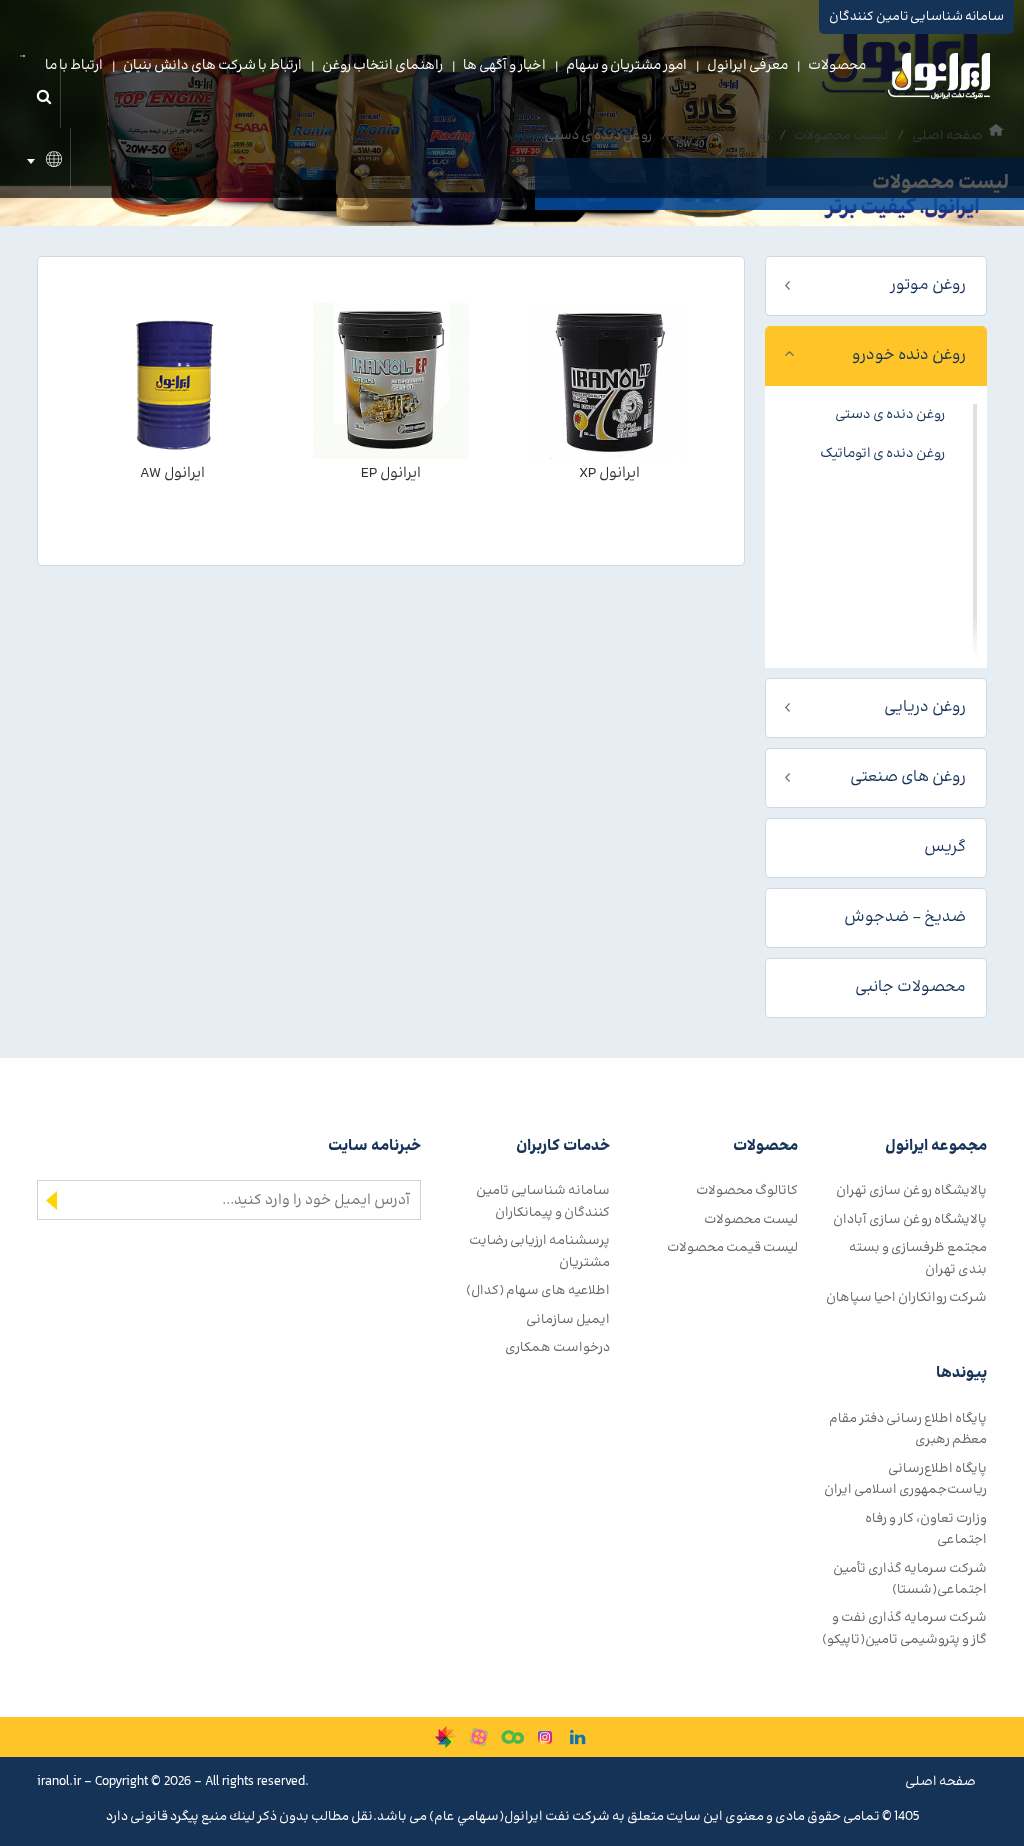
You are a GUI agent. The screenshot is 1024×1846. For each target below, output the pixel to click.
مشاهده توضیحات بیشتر (609, 511)
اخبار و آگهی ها (504, 66)
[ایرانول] (940, 81)
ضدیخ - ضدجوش (905, 917)
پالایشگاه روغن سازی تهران (911, 1190)
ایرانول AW (172, 473)
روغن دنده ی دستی (890, 415)
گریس (945, 847)
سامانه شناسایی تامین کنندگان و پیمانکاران (543, 1201)
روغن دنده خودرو (909, 355)
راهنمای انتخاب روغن (382, 66)
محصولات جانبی (910, 987)
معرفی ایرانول (747, 66)
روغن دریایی (925, 707)
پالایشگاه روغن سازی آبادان (910, 1219)
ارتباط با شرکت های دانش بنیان (212, 66)
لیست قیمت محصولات (732, 1247)
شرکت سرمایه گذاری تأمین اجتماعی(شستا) (910, 1579)
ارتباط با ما (74, 66)
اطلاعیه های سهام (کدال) (538, 1290)
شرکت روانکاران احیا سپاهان (906, 1297)
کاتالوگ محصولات (747, 1190)
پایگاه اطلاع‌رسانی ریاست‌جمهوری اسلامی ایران (905, 1479)
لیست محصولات (751, 1219)
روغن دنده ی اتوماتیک (882, 454)
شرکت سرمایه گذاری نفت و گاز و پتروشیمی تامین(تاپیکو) (904, 1628)
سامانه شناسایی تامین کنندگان (916, 17)
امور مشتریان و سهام (626, 66)
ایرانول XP (609, 473)
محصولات (837, 66)
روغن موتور (928, 285)
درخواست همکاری (557, 1347)
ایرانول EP (391, 473)
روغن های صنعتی (908, 777)
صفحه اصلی (940, 1781)
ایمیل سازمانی (568, 1319)
